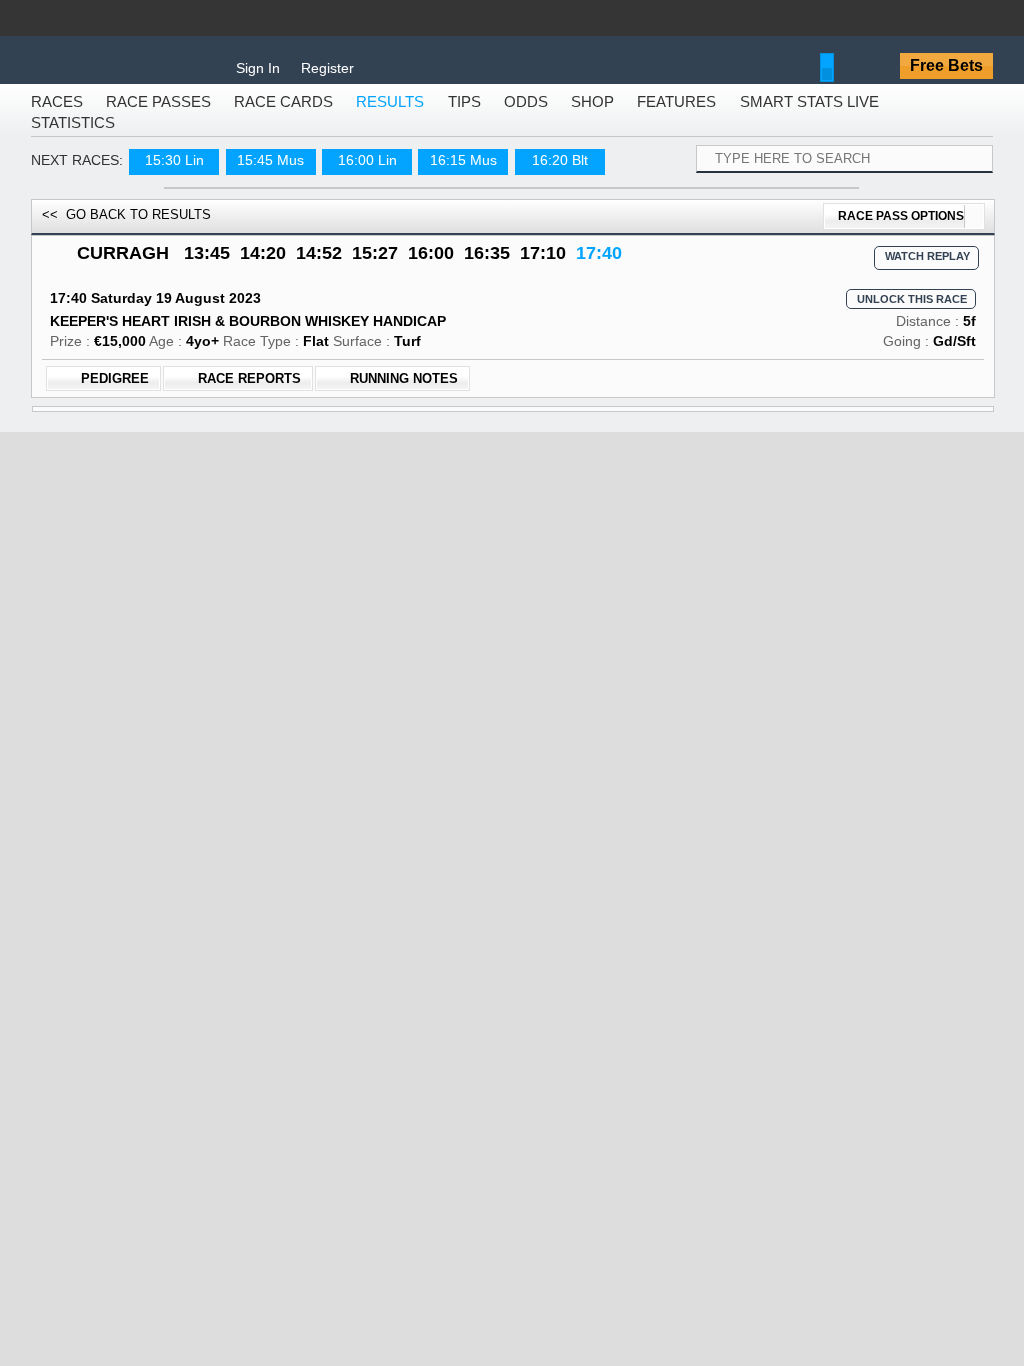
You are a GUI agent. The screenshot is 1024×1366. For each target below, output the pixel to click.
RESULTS (390, 115)
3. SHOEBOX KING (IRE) (229, 789)
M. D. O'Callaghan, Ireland (636, 604)
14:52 (319, 267)
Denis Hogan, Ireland (619, 501)
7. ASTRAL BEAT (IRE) (224, 1098)
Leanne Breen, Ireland (623, 759)
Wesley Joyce (596, 532)
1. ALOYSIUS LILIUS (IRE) (235, 840)
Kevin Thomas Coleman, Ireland (654, 810)
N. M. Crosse (594, 481)
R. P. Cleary (590, 944)
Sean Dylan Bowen (613, 1047)
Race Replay (823, 1213)
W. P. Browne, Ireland (619, 1068)
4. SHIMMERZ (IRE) (210, 1149)
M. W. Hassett (597, 584)
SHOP (592, 115)
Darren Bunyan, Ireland (626, 862)
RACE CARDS (283, 115)
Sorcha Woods (599, 1099)
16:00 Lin (367, 174)
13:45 (207, 267)
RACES (57, 115)
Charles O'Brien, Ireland (628, 1171)
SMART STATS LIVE (809, 115)
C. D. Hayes (591, 893)
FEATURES (676, 115)
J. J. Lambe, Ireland (615, 553)
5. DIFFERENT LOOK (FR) (235, 995)
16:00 (431, 267)
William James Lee (612, 841)
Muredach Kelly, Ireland (626, 707)
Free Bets (946, 65)
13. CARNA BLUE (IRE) (225, 892)
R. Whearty (588, 687)
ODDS (526, 115)
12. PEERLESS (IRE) (215, 943)
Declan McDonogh (611, 738)
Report (192, 1212)
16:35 (487, 267)
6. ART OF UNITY (202, 686)
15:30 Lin (174, 174)
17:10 (543, 267)
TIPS (464, 115)
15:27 (375, 267)
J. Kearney (587, 1150)
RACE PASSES (158, 115)
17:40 (599, 267)
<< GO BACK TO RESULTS (126, 228)
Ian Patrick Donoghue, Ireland (646, 1016)
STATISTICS (73, 136)
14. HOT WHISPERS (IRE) (234, 480)
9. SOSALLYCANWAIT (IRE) (243, 737)
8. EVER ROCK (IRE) (215, 531)
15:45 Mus (270, 174)
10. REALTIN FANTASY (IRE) (246, 1046)
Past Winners (512, 1212)
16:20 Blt (560, 174)
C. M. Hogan (593, 790)
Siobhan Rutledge (609, 635)
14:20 (263, 267)
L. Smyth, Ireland (606, 656)
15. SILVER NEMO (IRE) (226, 634)
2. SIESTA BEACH (206, 583)
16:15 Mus (463, 174)
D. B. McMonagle (607, 996)
